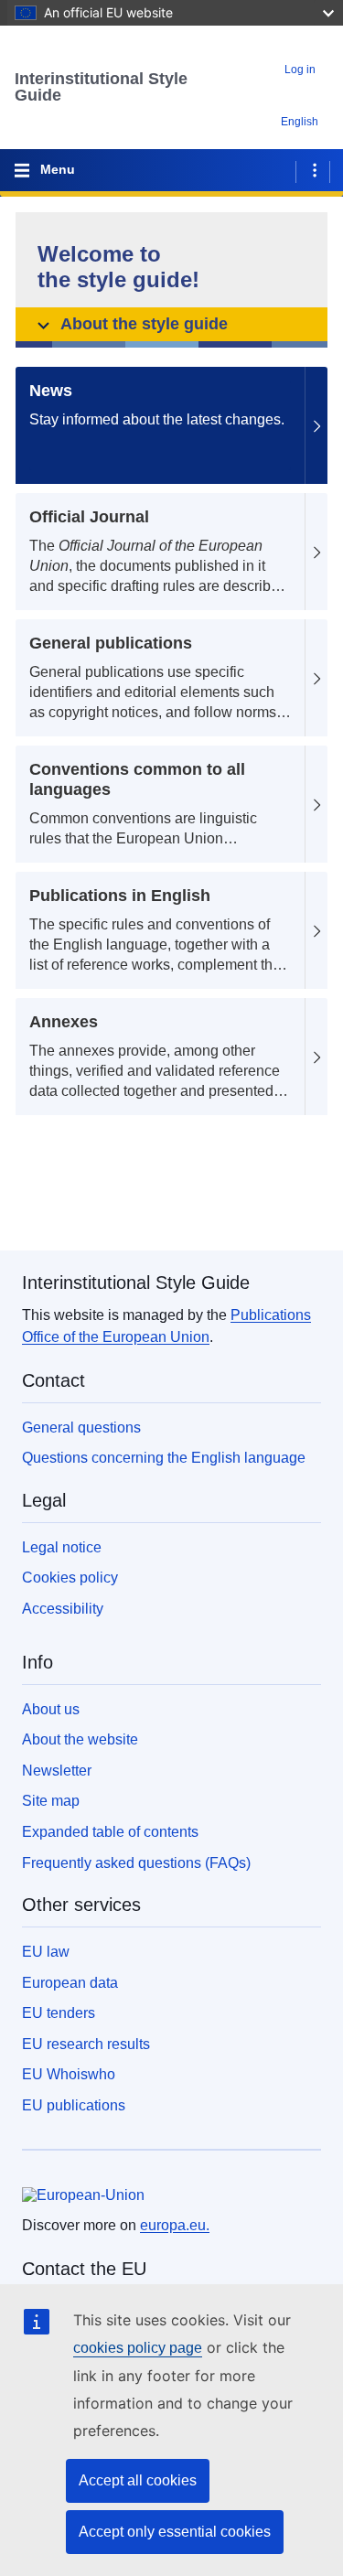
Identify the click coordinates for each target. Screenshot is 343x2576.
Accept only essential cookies (175, 2532)
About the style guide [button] (144, 324)
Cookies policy (70, 1578)
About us (51, 1709)
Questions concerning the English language (164, 1458)
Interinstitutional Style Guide (101, 87)
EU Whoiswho (69, 2074)
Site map (51, 1801)
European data (70, 1983)
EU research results (86, 2044)
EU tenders (59, 2013)
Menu (58, 169)
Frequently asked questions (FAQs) (136, 1863)
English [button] (300, 122)
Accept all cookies (138, 2480)
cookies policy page (138, 2348)
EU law (46, 1952)
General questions (81, 1428)
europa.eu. (175, 2225)
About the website (80, 1739)
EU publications (74, 2105)
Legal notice (62, 1547)
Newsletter (57, 1771)
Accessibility (63, 1609)
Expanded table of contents (110, 1832)
